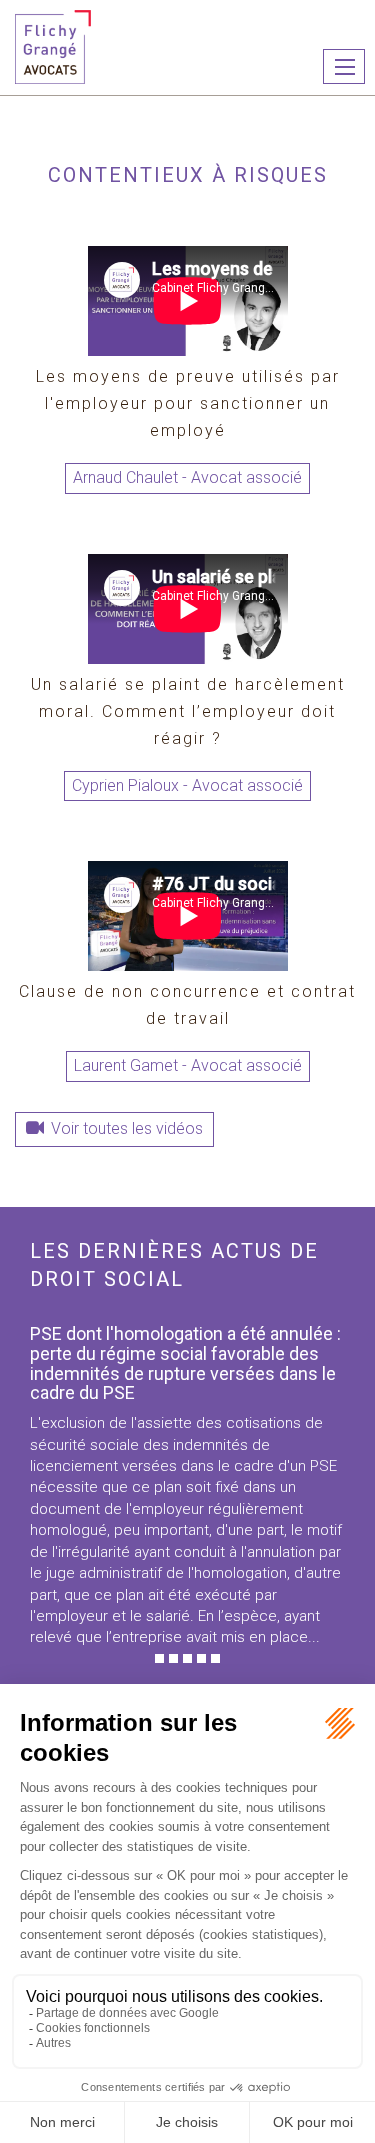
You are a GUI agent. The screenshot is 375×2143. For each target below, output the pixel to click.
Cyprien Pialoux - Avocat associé (187, 785)
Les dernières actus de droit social (174, 1265)
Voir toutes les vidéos (127, 1128)
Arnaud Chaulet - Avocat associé (187, 477)
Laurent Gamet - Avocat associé (188, 1065)
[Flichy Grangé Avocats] (53, 45)
